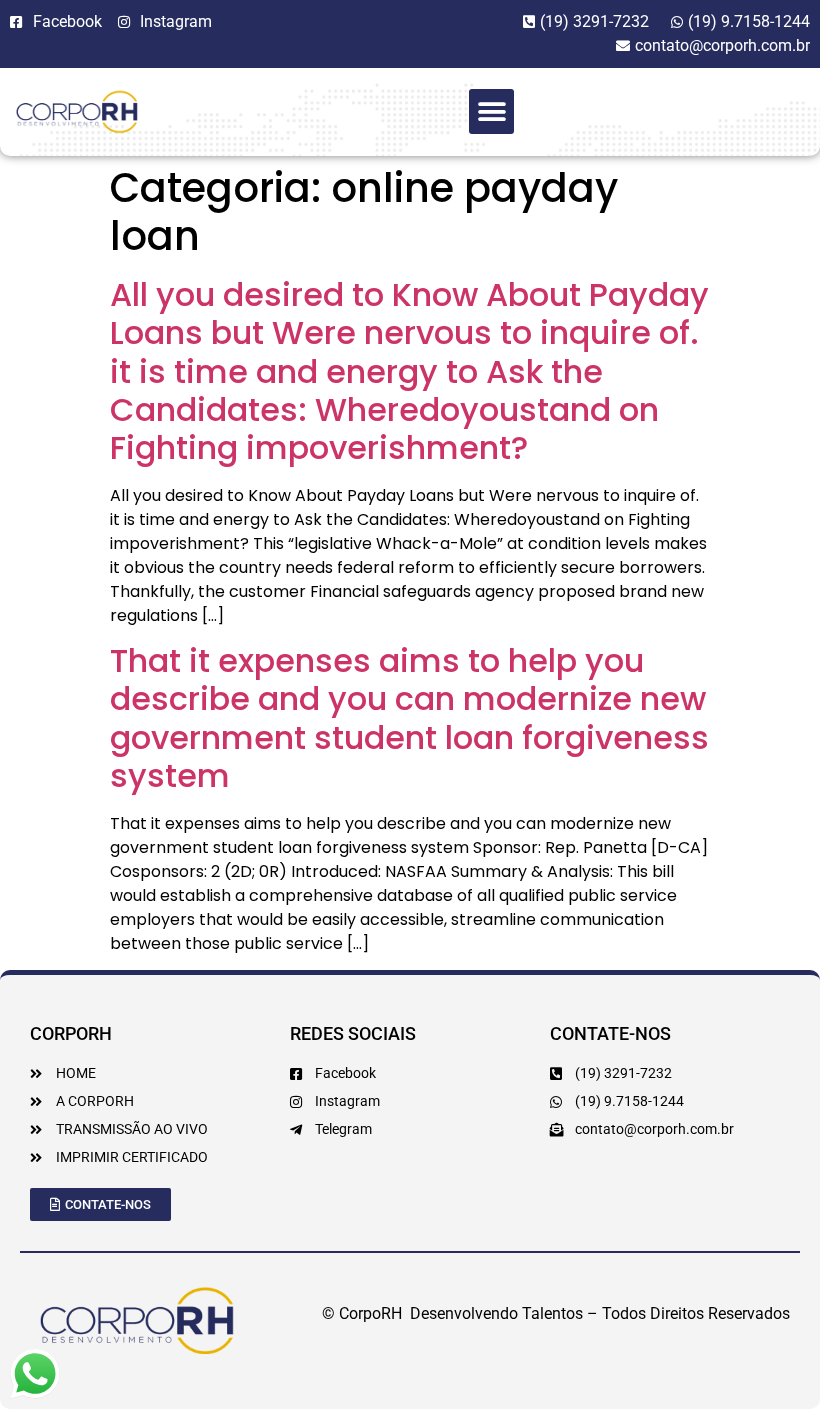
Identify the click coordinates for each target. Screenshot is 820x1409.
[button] (491, 111)
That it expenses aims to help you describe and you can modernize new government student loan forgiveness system (409, 718)
